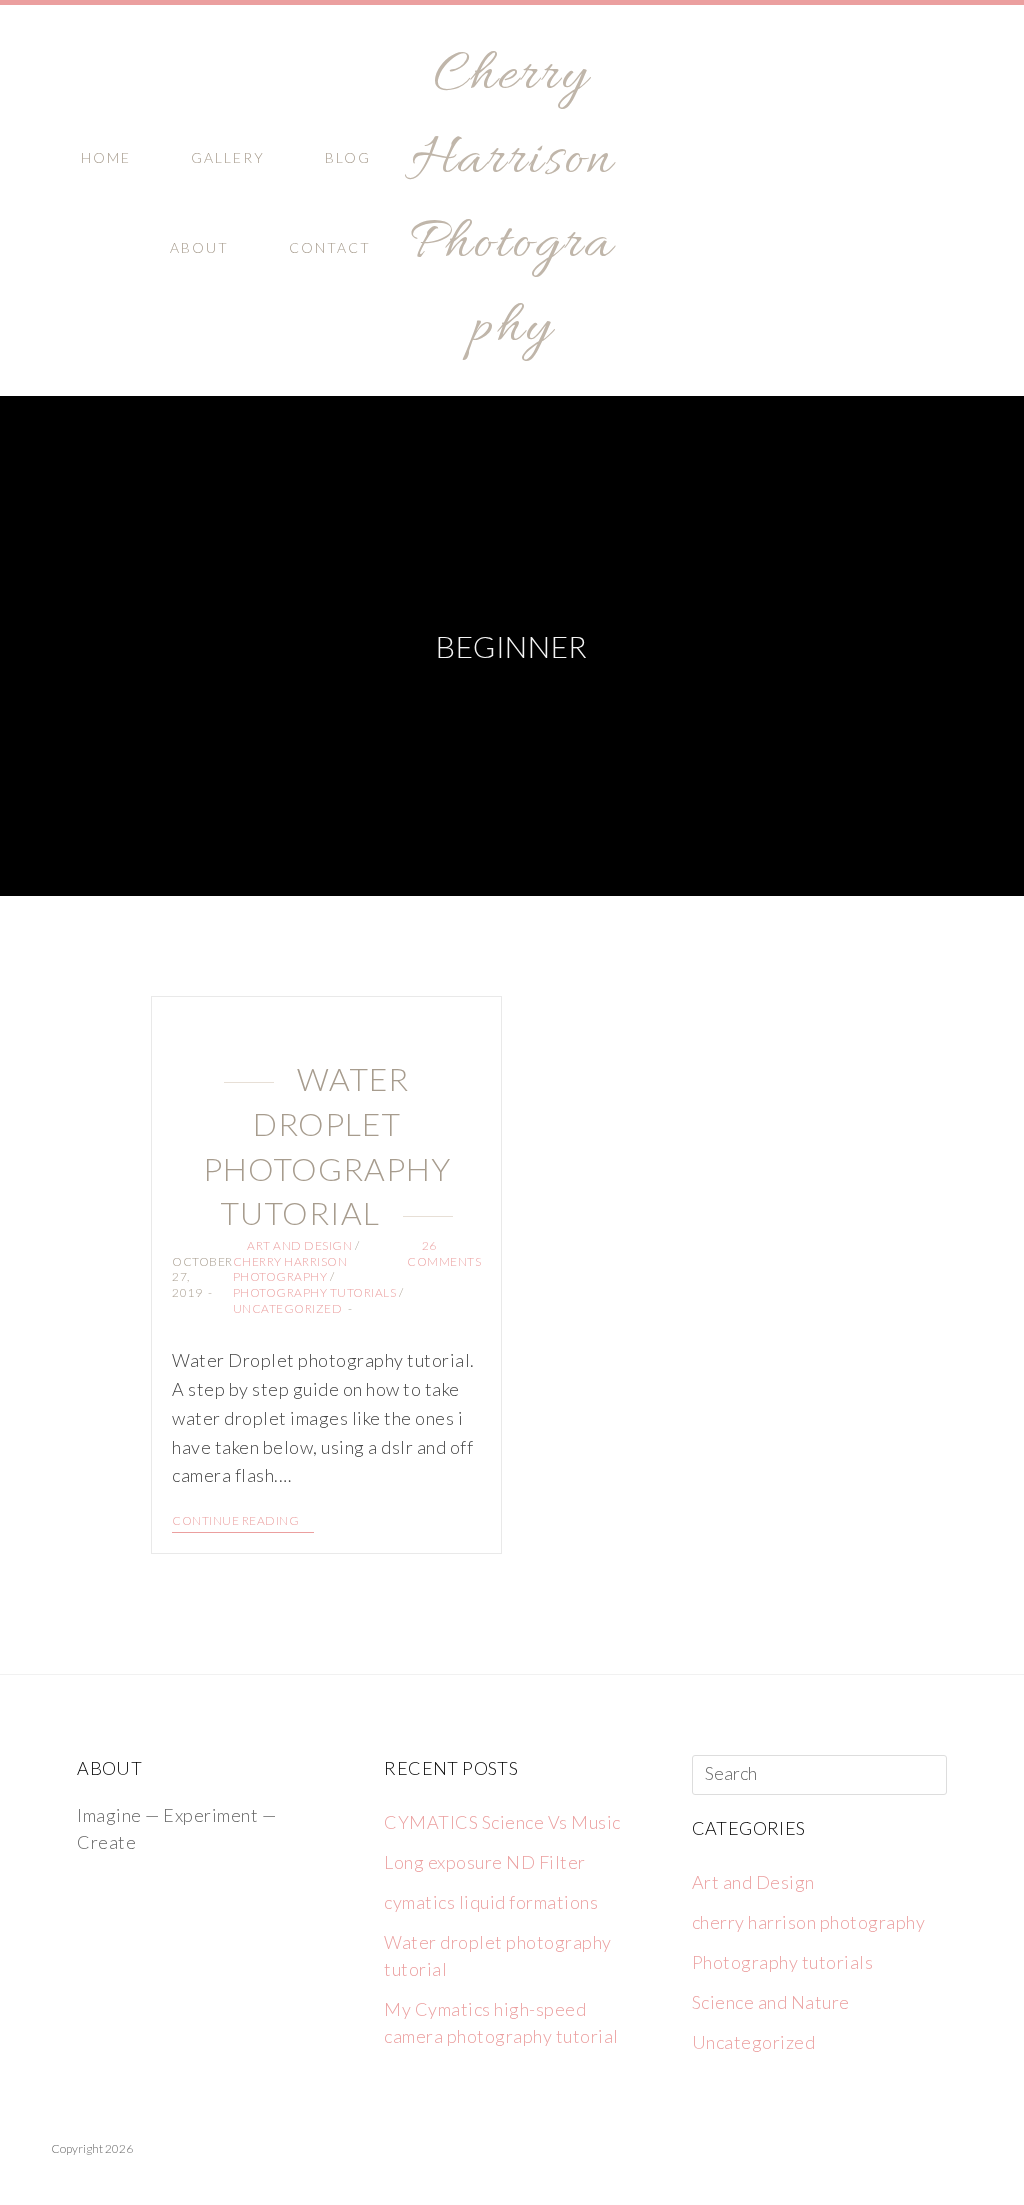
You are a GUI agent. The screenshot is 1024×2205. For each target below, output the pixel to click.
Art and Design (299, 1245)
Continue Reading (235, 1521)
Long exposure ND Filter (485, 1862)
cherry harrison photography (290, 1269)
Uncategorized (288, 1308)
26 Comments (444, 1253)
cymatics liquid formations (491, 1902)
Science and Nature (771, 2002)
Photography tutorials (315, 1292)
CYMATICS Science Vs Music (502, 1822)
